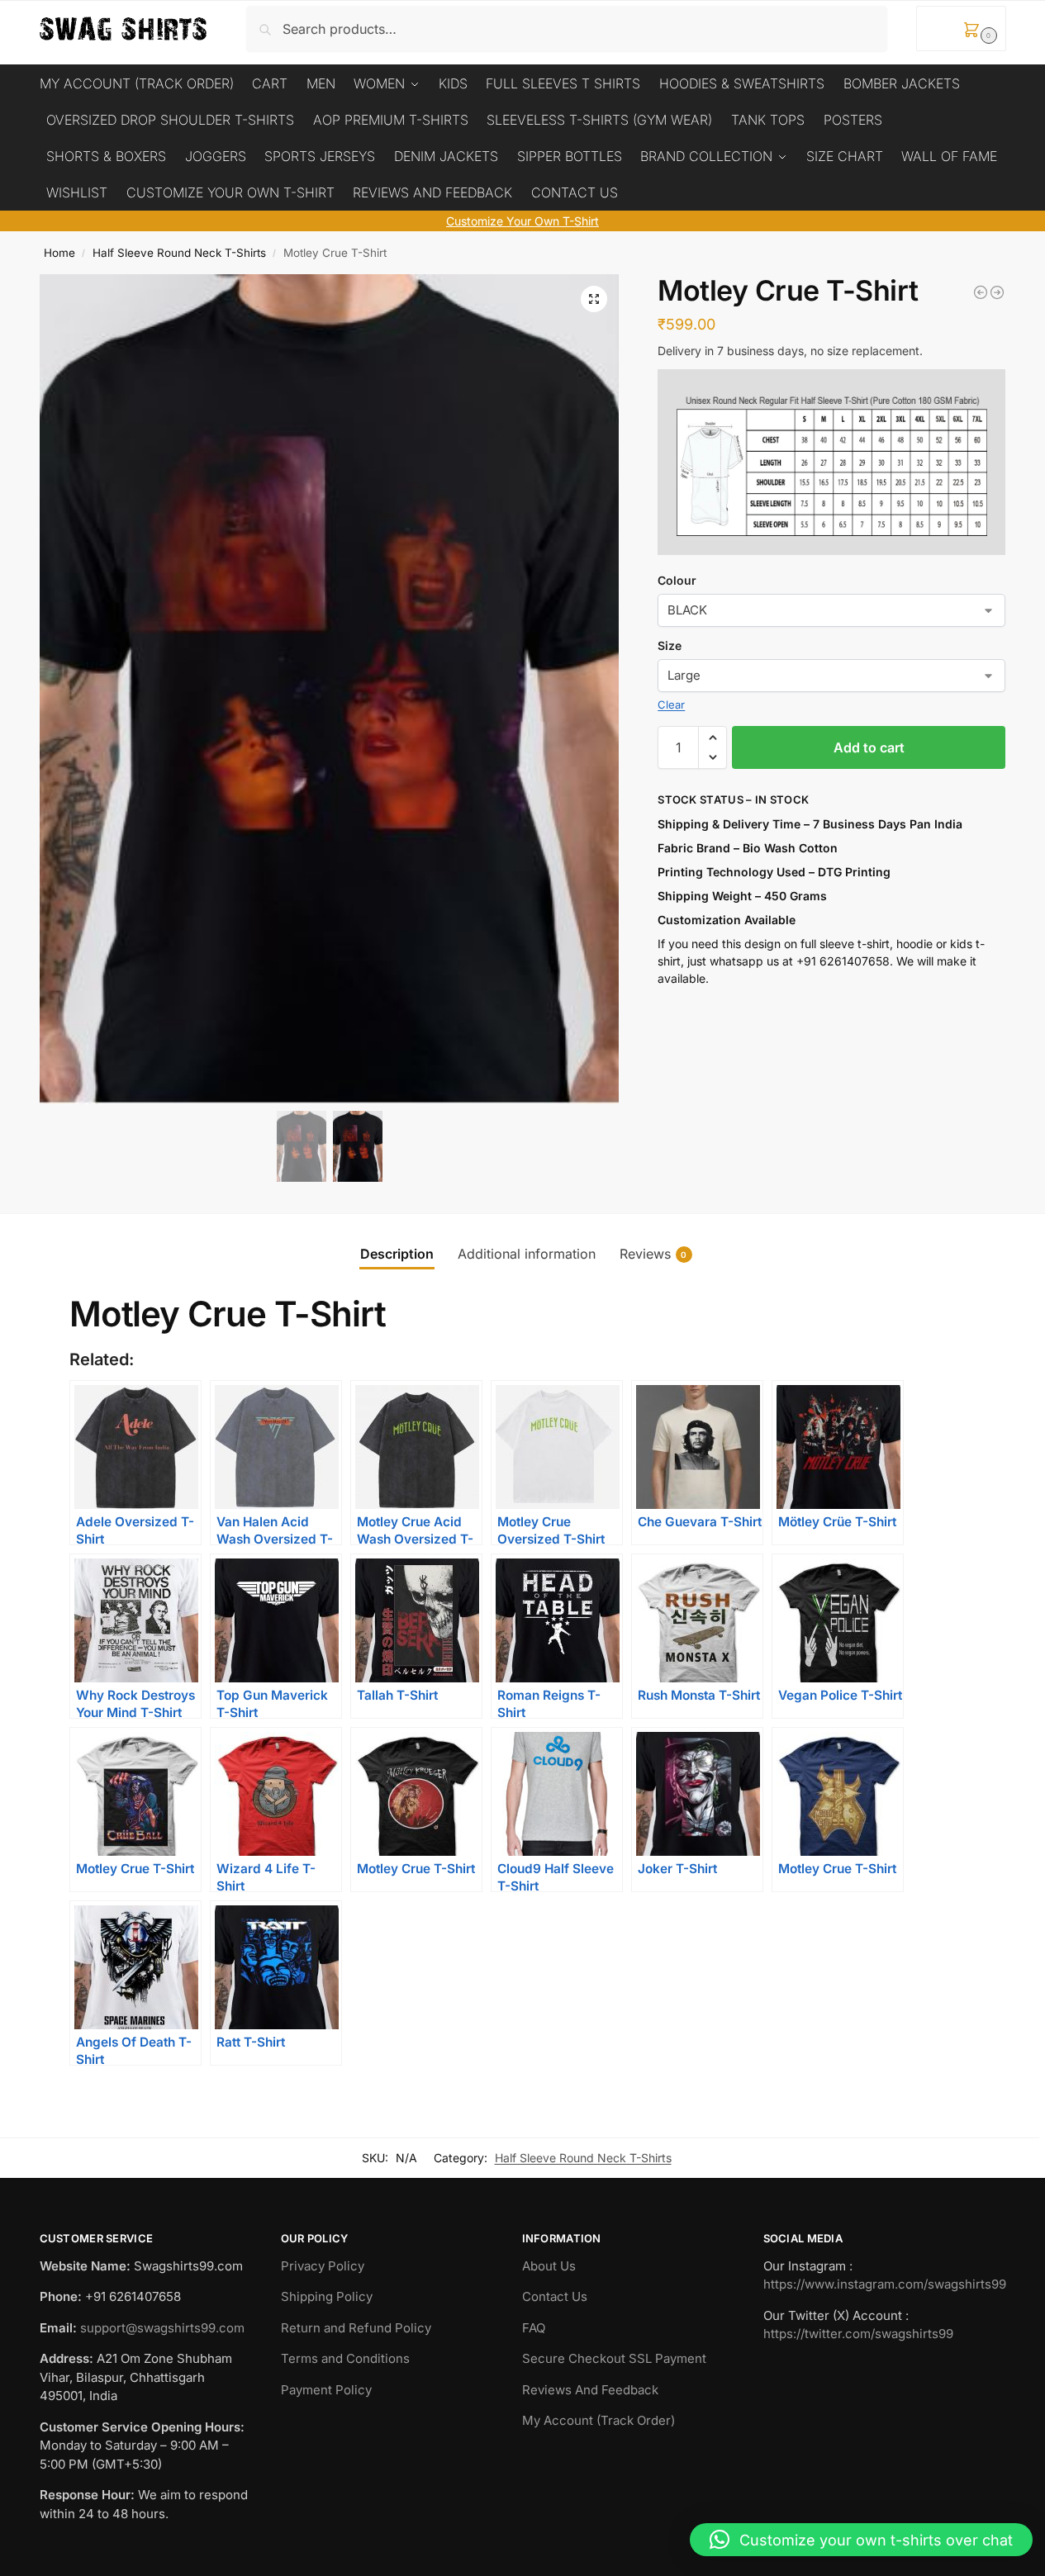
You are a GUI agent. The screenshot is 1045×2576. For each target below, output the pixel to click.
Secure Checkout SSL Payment (614, 2358)
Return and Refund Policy (356, 2328)
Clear (671, 704)
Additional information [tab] (527, 1254)
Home (59, 253)
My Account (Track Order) (598, 2420)
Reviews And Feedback (590, 2390)
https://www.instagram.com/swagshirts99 (885, 2284)
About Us (549, 2266)
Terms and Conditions (345, 2358)
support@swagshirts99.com (162, 2328)
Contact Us (555, 2296)
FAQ (534, 2328)
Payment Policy (326, 2390)
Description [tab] (397, 1254)
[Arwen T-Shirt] (997, 292)
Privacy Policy (323, 2266)
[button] (961, 28)
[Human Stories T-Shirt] (981, 292)
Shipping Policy (327, 2296)
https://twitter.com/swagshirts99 (858, 2334)
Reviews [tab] (653, 1254)
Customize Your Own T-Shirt (522, 221)
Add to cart (869, 747)
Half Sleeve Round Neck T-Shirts (179, 253)
